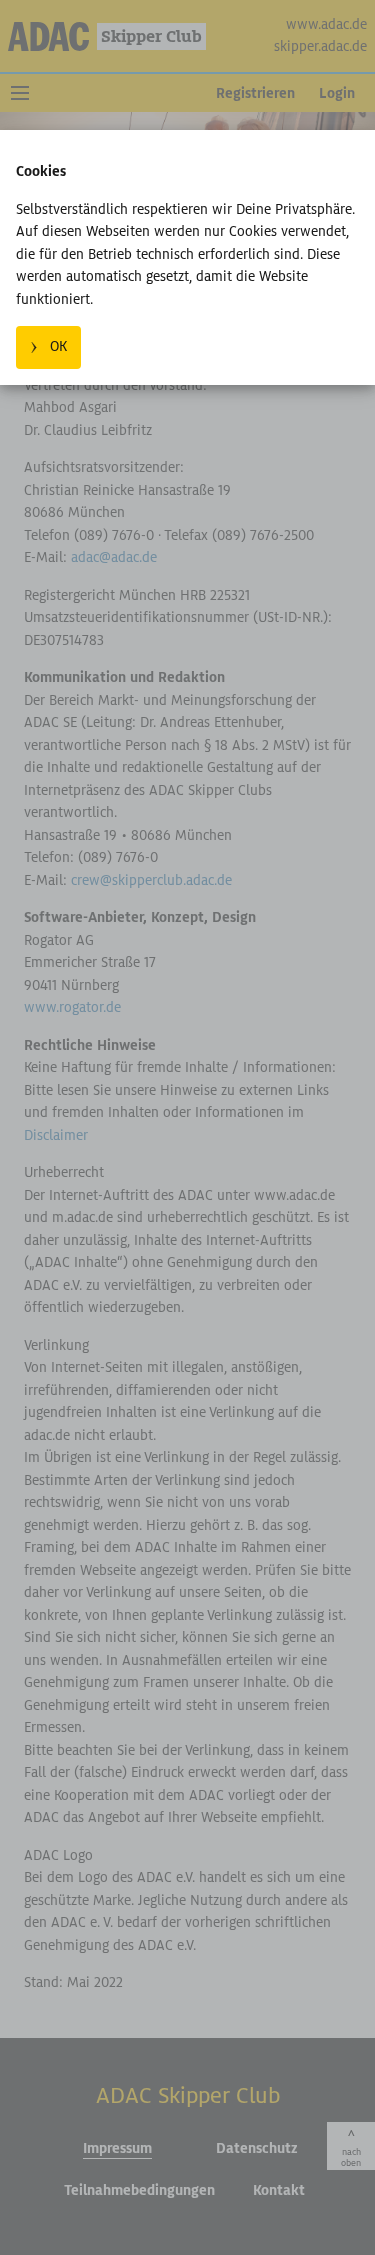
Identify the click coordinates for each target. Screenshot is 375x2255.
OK (58, 346)
